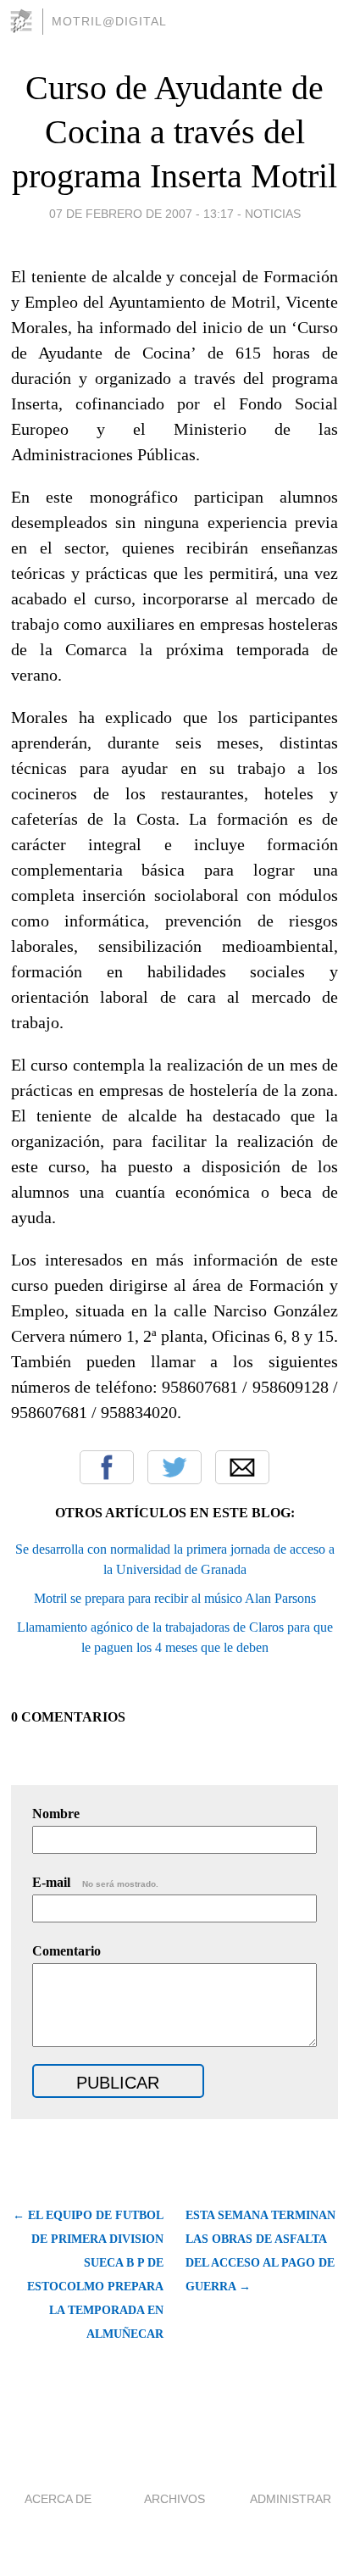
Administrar (291, 2499)
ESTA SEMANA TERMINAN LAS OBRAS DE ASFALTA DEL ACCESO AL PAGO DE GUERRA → (260, 2251)
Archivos (174, 2499)
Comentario (66, 1951)
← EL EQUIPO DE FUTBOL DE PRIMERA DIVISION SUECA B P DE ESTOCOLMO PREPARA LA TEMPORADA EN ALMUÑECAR (88, 2275)
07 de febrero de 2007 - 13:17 (141, 214)
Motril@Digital (109, 21)
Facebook (107, 1467)
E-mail (95, 1882)
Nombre (56, 1814)
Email (242, 1467)
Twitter (174, 1467)
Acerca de (58, 2499)
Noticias (273, 214)
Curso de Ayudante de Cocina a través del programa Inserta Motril (174, 132)
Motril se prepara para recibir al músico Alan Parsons (175, 1598)
